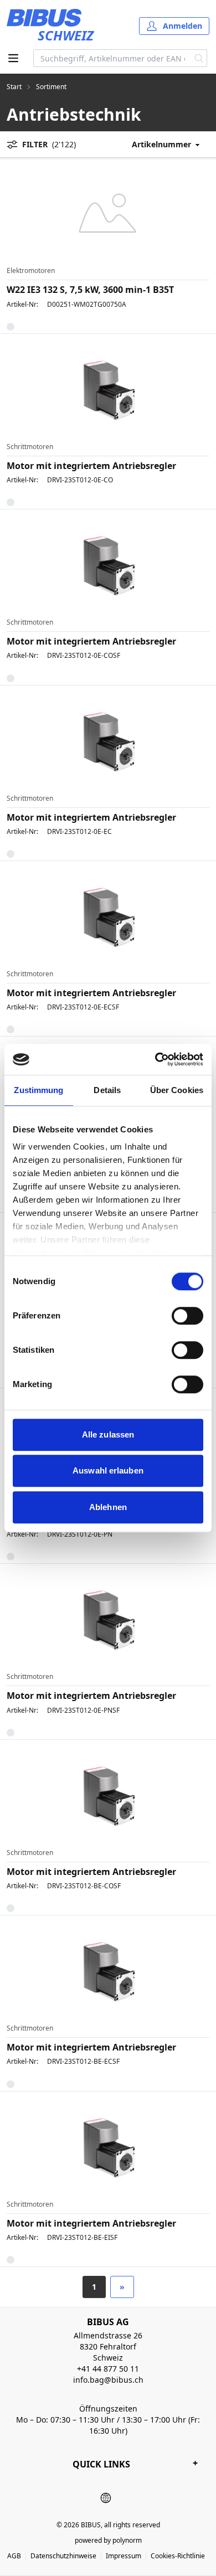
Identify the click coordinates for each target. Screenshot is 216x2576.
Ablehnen (108, 1507)
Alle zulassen (108, 1434)
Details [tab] (107, 1090)
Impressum (124, 2556)
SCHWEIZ (66, 35)
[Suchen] (199, 58)
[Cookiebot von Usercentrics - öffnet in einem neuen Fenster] (155, 1059)
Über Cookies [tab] (177, 1090)
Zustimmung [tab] (38, 1090)
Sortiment (51, 87)
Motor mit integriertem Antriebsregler (91, 466)
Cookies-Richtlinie (178, 2556)
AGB (14, 2556)
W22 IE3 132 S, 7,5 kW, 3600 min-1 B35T (90, 290)
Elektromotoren (31, 271)
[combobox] (112, 58)
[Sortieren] (170, 144)
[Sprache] (106, 2498)
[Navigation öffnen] (13, 58)
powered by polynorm (108, 2540)
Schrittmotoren (30, 447)
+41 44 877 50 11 (108, 2369)
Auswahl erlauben (108, 1470)
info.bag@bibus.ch (108, 2380)
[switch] (187, 1316)
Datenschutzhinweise (63, 2556)
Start (14, 87)
